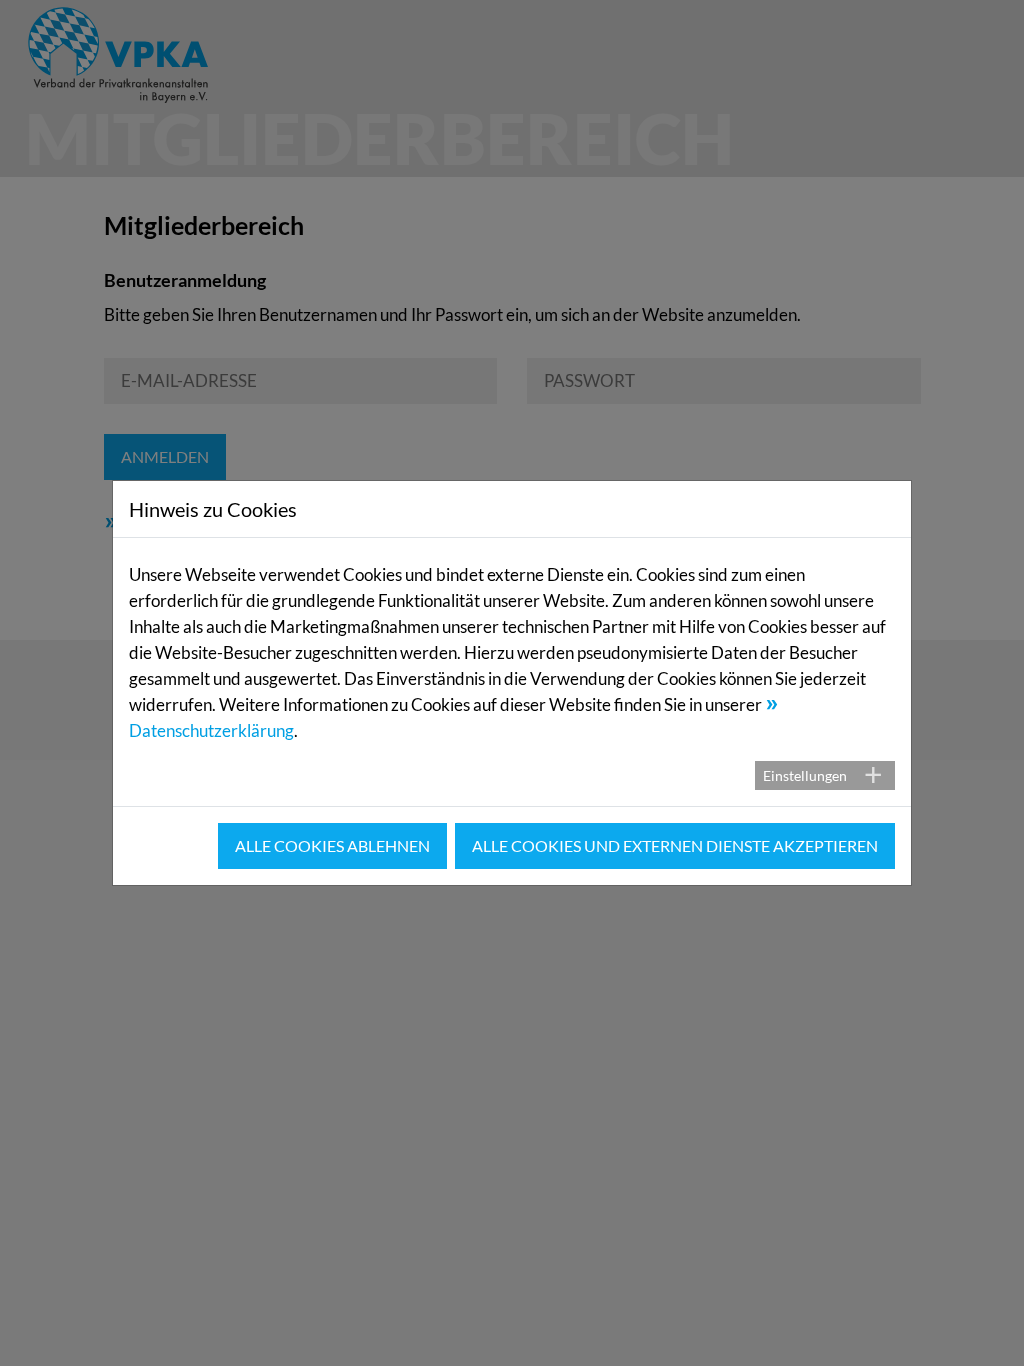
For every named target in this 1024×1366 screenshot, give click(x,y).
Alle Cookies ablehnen (332, 845)
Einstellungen (805, 775)
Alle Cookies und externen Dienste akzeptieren (675, 845)
